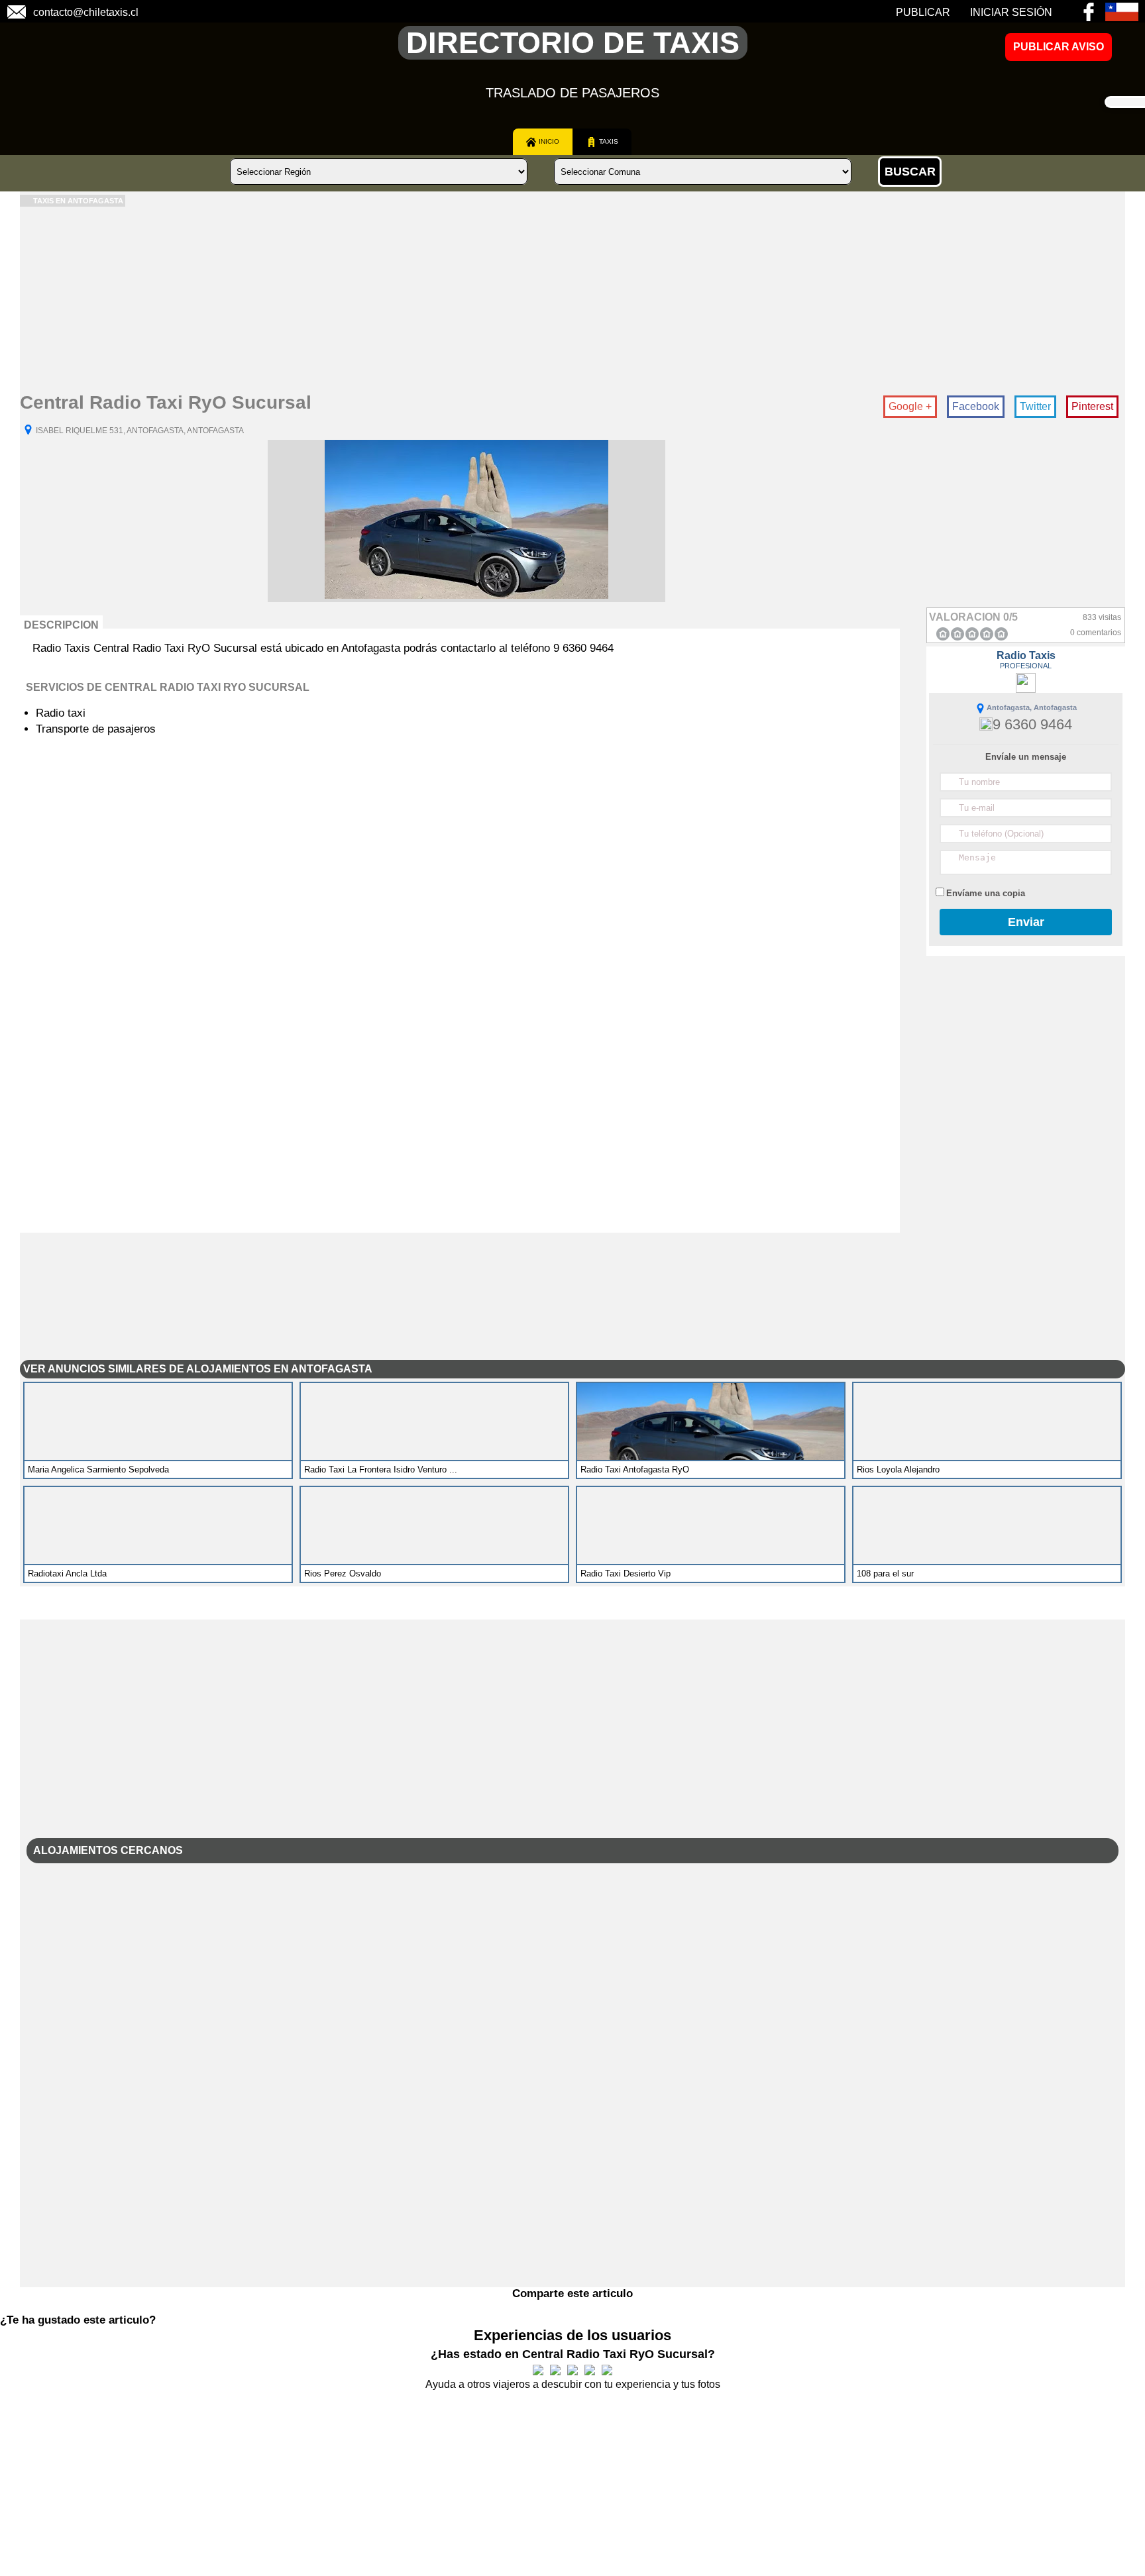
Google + (910, 406)
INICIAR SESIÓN (1011, 12)
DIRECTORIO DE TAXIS (573, 43)
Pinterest (1092, 406)
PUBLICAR (923, 12)
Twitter (1035, 406)
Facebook (976, 406)
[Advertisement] (417, 299)
